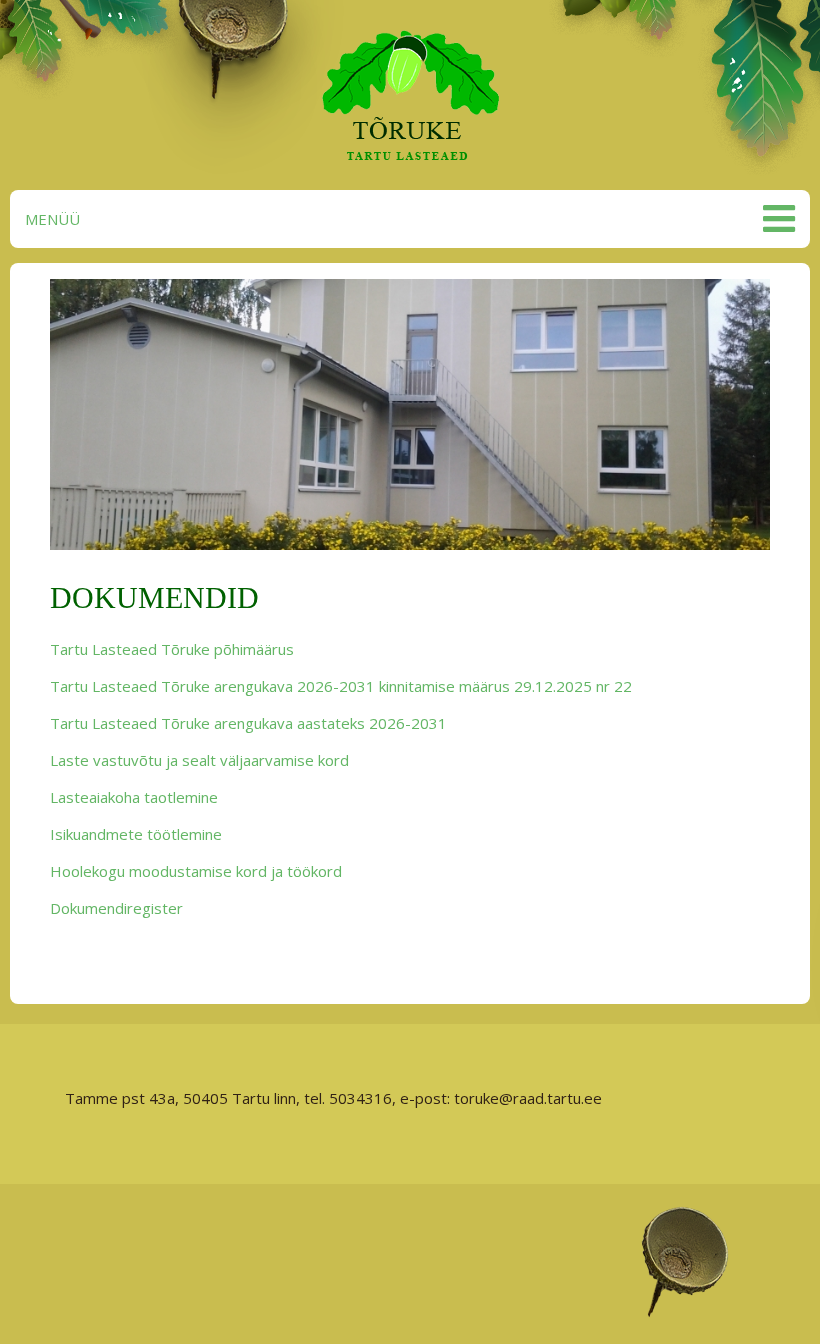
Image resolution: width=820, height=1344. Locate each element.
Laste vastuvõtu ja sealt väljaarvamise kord (199, 760)
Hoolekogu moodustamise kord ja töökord (196, 871)
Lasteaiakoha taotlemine (134, 797)
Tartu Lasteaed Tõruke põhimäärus (172, 649)
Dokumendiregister (116, 908)
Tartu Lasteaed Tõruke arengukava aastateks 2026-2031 (248, 723)
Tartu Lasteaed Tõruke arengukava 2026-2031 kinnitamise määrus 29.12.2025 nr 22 (341, 686)
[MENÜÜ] (776, 219)
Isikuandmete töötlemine (136, 834)
